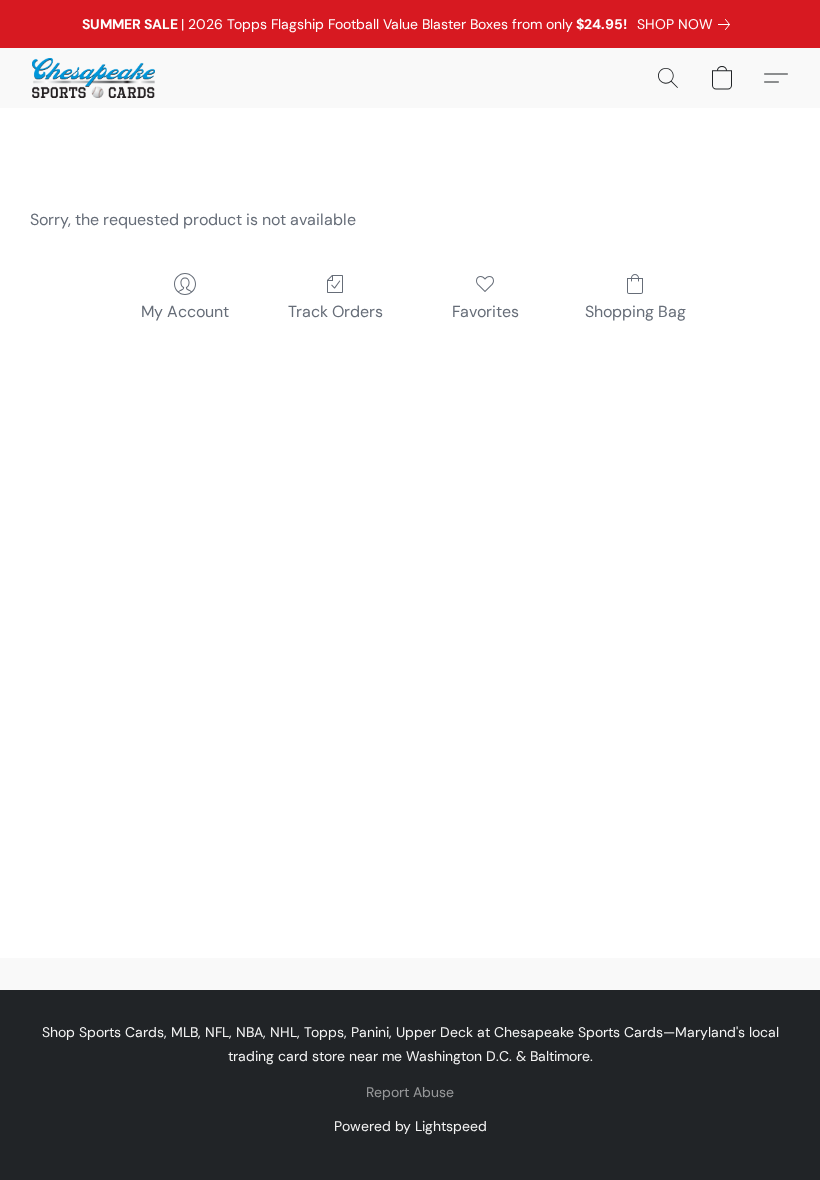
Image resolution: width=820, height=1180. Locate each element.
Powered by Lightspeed (410, 1126)
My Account (185, 311)
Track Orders (335, 311)
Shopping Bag (635, 311)
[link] (687, 24)
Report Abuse (410, 1092)
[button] (93, 78)
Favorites (485, 311)
